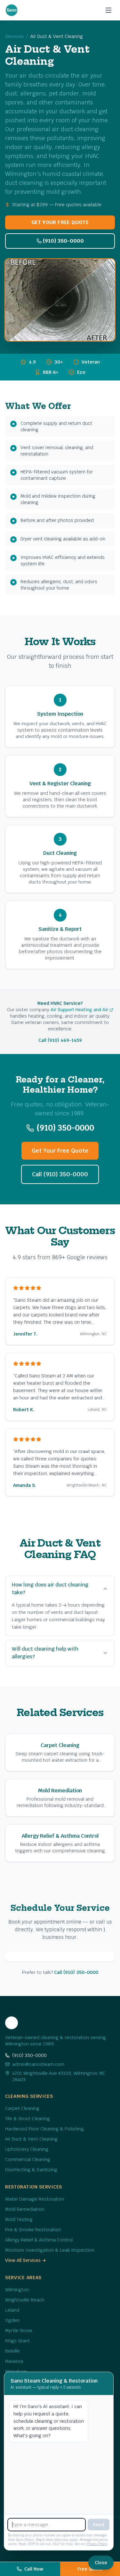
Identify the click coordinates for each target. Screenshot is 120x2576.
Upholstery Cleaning (27, 2149)
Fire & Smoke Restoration (33, 2230)
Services (14, 36)
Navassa (14, 2361)
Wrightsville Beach (25, 2300)
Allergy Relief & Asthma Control (39, 2240)
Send (99, 2525)
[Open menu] (108, 10)
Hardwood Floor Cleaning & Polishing (44, 2129)
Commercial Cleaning (28, 2159)
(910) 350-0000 (63, 241)
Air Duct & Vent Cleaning (31, 2139)
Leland (12, 2310)
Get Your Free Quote (60, 222)
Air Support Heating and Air (79, 1010)
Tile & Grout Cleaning (28, 2119)
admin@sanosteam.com (38, 2064)
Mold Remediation (25, 2209)
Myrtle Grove (19, 2331)
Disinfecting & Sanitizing (31, 2170)
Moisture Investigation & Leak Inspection (50, 2250)
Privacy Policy (97, 2544)
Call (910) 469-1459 (60, 1040)
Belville (12, 2351)
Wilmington (17, 2290)
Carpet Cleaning (22, 2108)
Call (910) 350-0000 (60, 1174)
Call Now (34, 2569)
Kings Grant (17, 2341)
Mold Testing (19, 2219)
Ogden (12, 2320)
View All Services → (26, 2260)
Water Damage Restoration (35, 2199)
